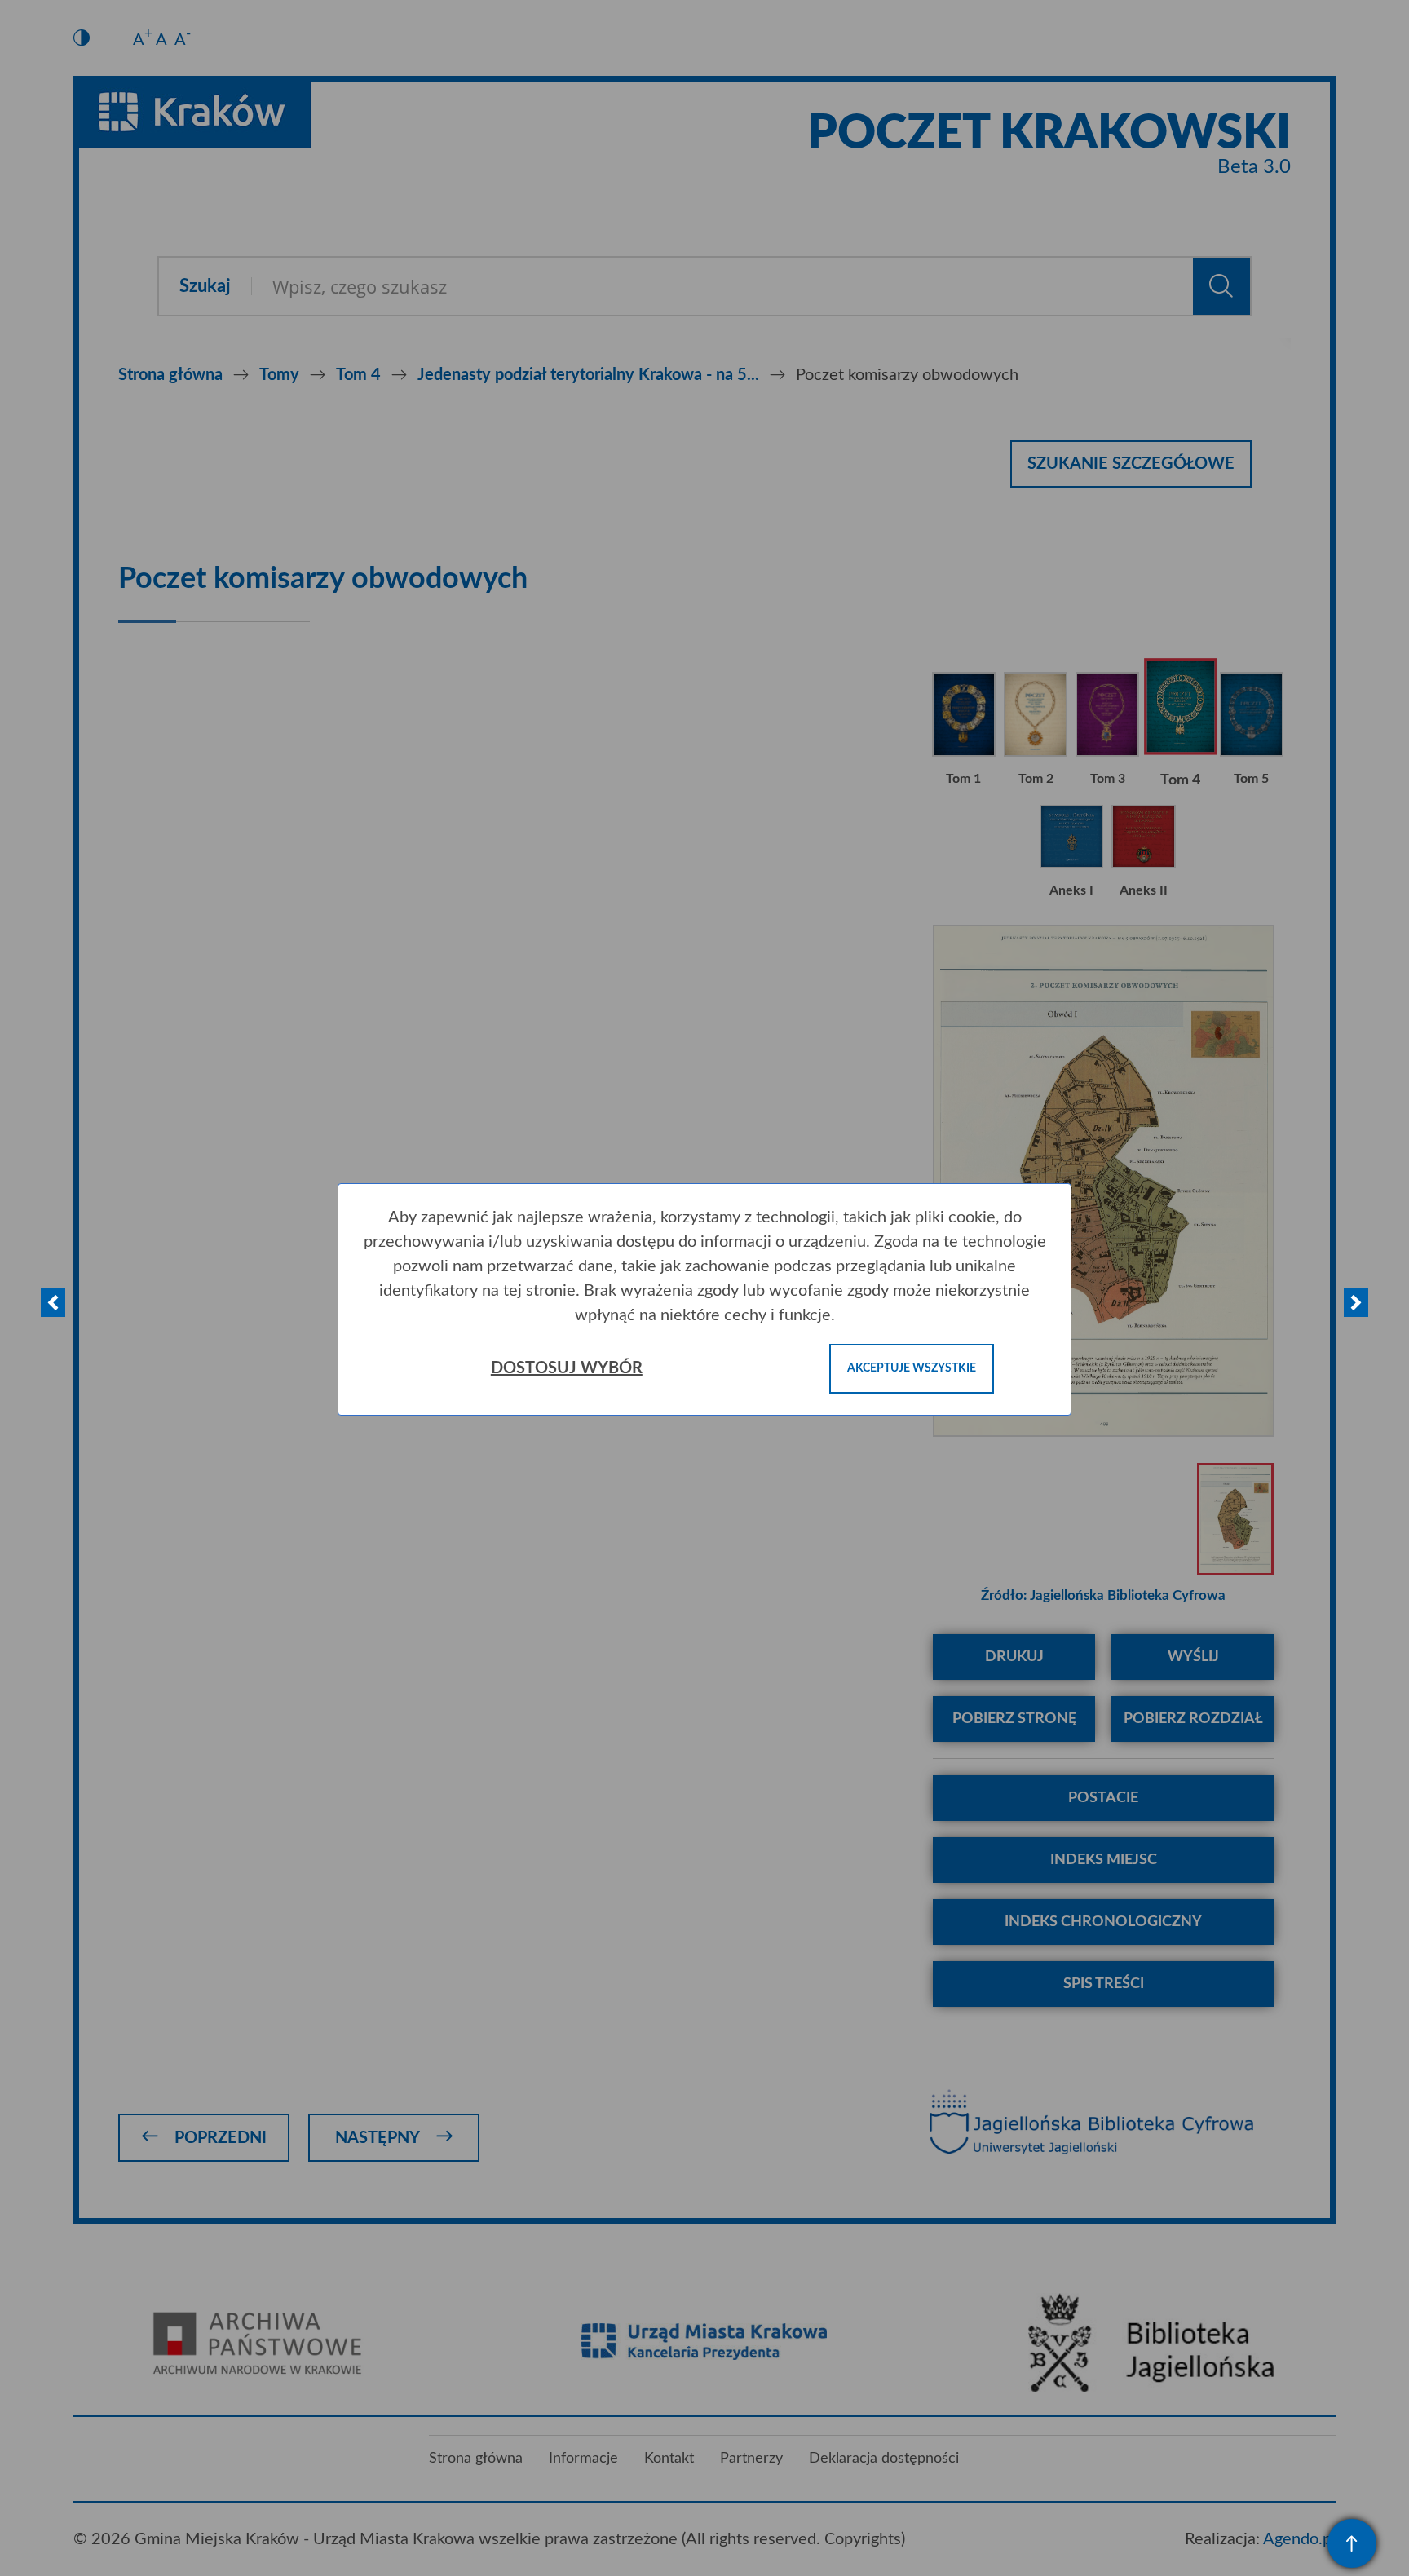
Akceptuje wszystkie (912, 1368)
